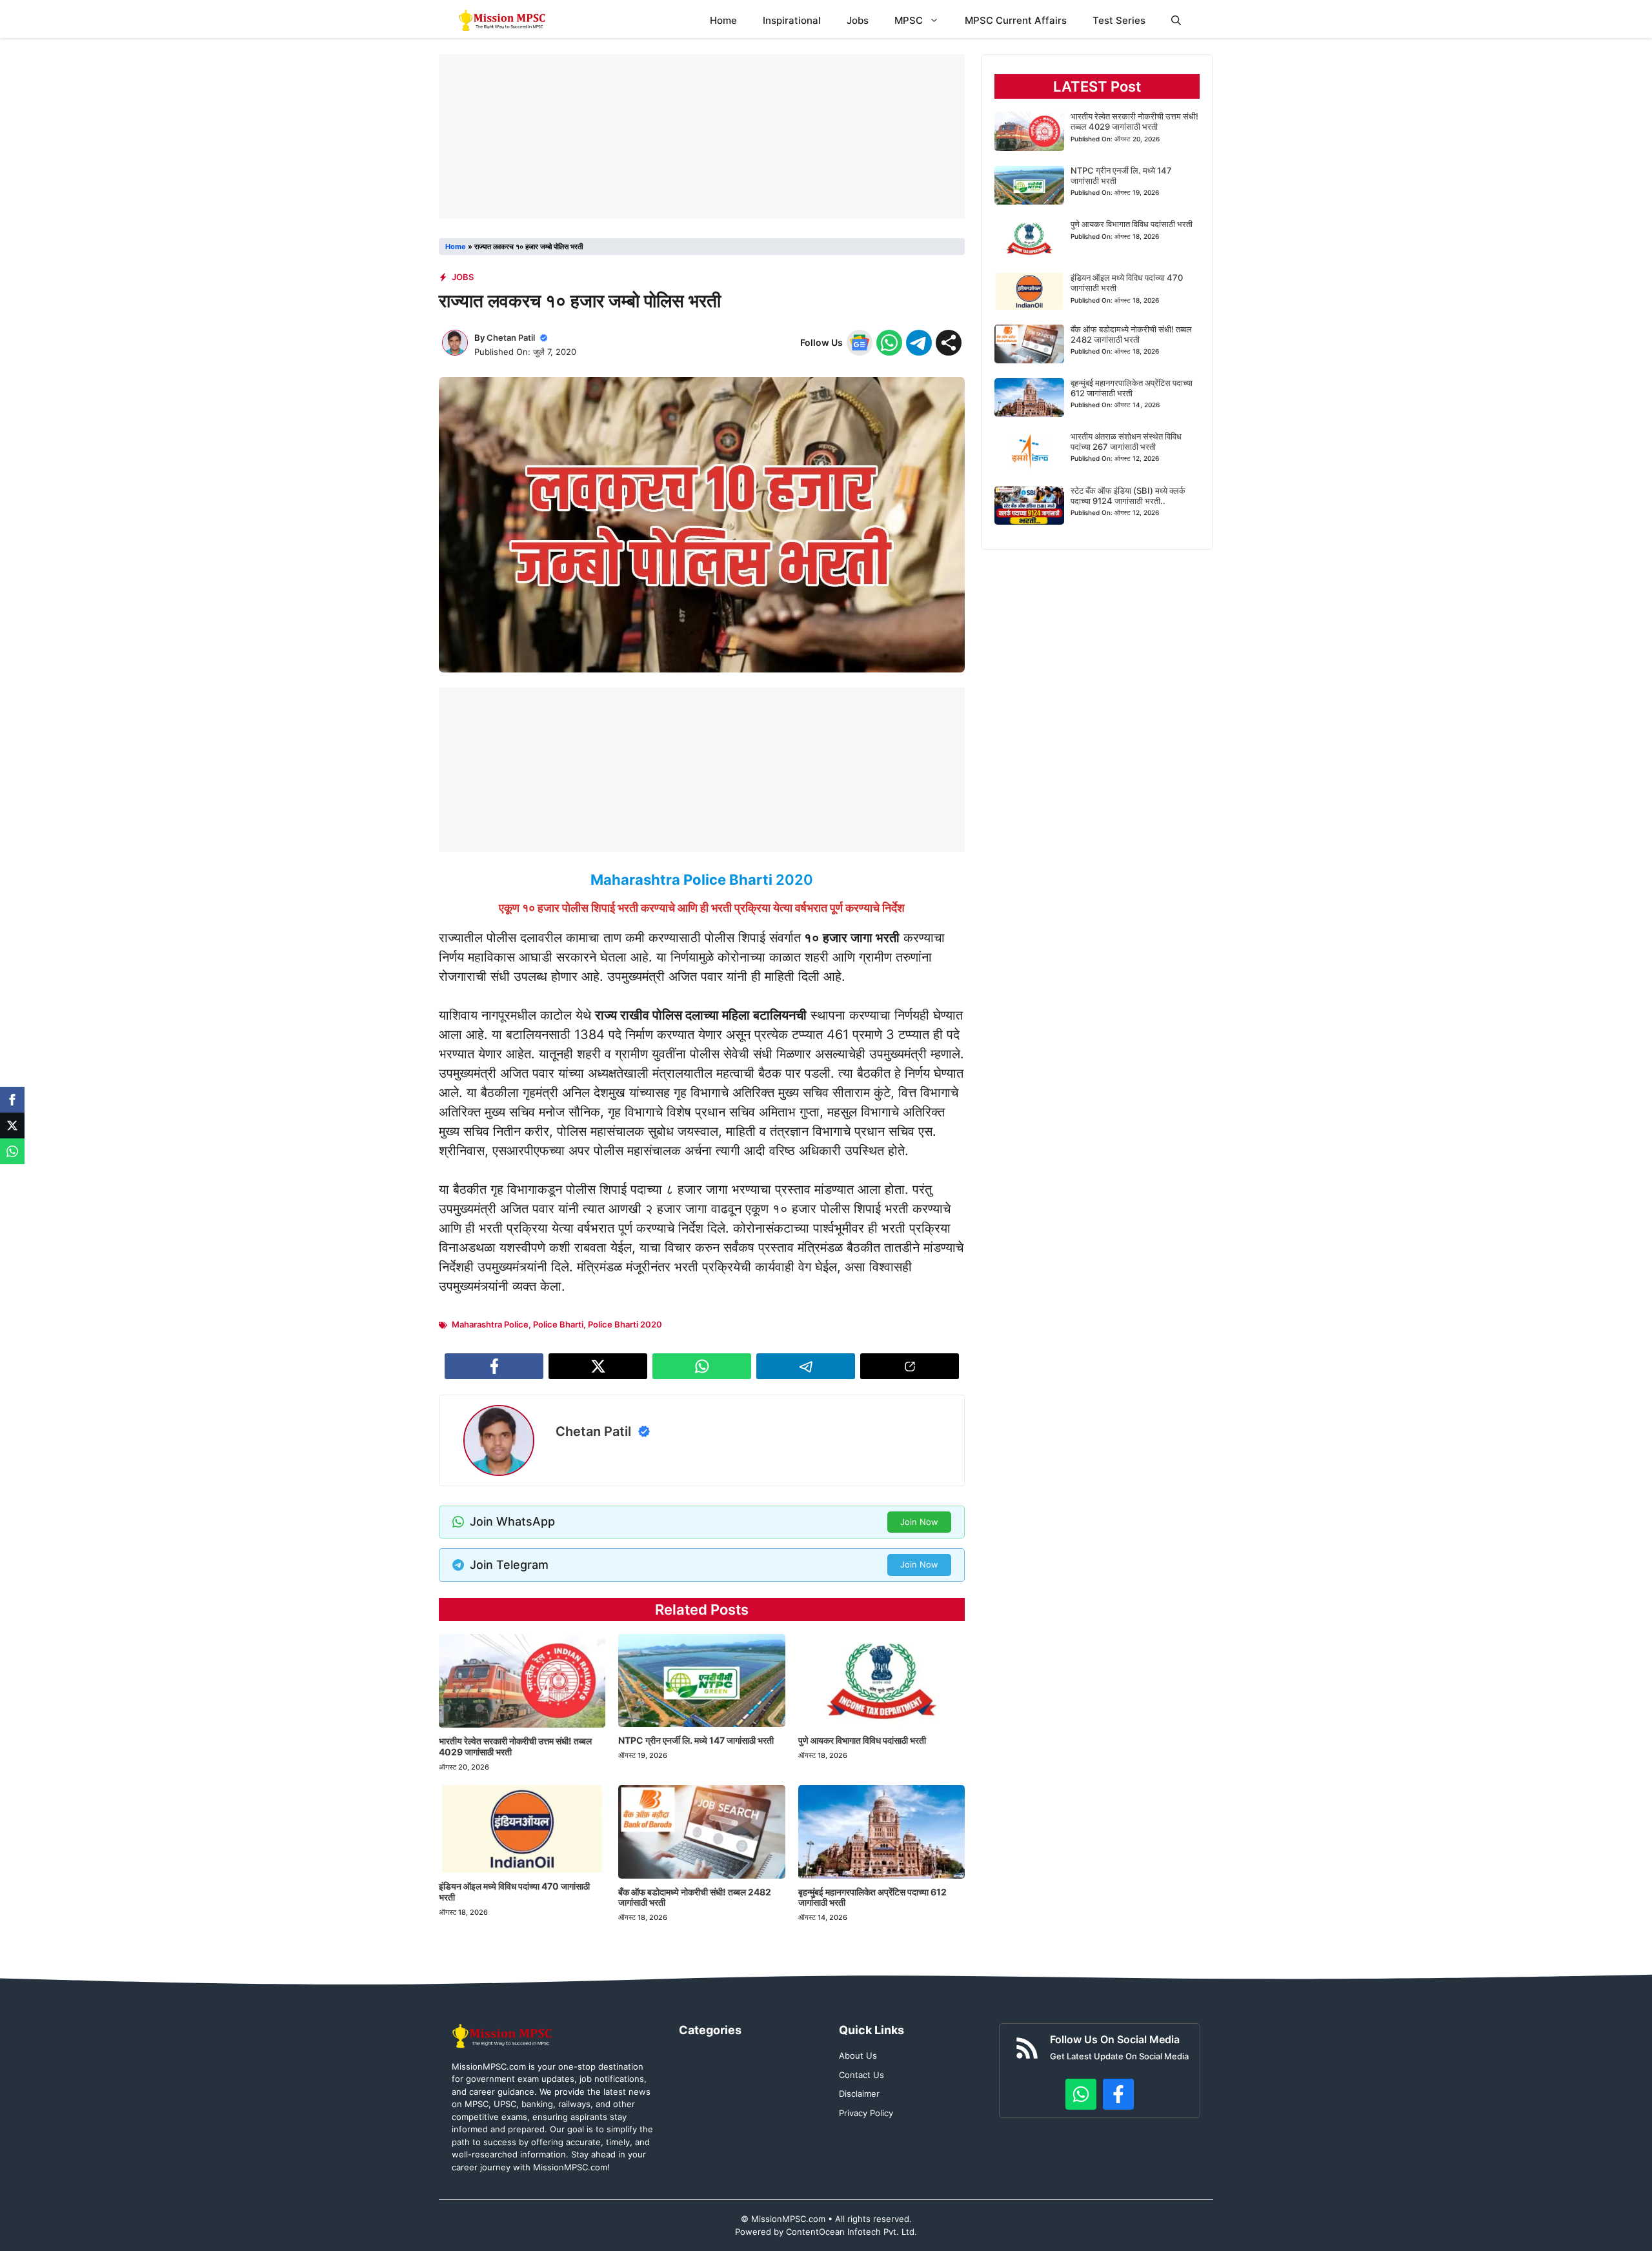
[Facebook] (12, 1100)
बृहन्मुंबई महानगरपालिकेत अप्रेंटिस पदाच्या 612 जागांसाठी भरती (872, 1897)
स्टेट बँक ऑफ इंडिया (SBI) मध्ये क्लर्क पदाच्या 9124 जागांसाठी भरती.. (1128, 496)
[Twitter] (12, 1125)
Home (723, 20)
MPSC (909, 20)
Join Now (919, 1522)
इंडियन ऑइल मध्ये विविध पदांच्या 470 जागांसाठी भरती (514, 1892)
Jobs (858, 20)
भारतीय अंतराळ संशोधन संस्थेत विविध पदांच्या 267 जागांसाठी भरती (1126, 441)
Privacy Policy (866, 2113)
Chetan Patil (511, 338)
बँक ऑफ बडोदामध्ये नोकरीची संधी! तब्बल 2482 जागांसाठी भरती (695, 1897)
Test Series (1119, 20)
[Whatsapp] (12, 1151)
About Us (858, 2055)
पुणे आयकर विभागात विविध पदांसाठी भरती (862, 1740)
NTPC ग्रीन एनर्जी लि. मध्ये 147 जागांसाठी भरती (696, 1740)
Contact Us (861, 2075)
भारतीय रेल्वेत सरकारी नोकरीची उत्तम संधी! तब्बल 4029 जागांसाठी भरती (515, 1746)
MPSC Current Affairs (1016, 20)
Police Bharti (558, 1324)
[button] (1176, 20)
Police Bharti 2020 (625, 1324)
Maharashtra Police (490, 1324)
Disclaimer (859, 2094)
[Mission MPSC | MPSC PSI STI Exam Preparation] (503, 20)
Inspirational (792, 20)
